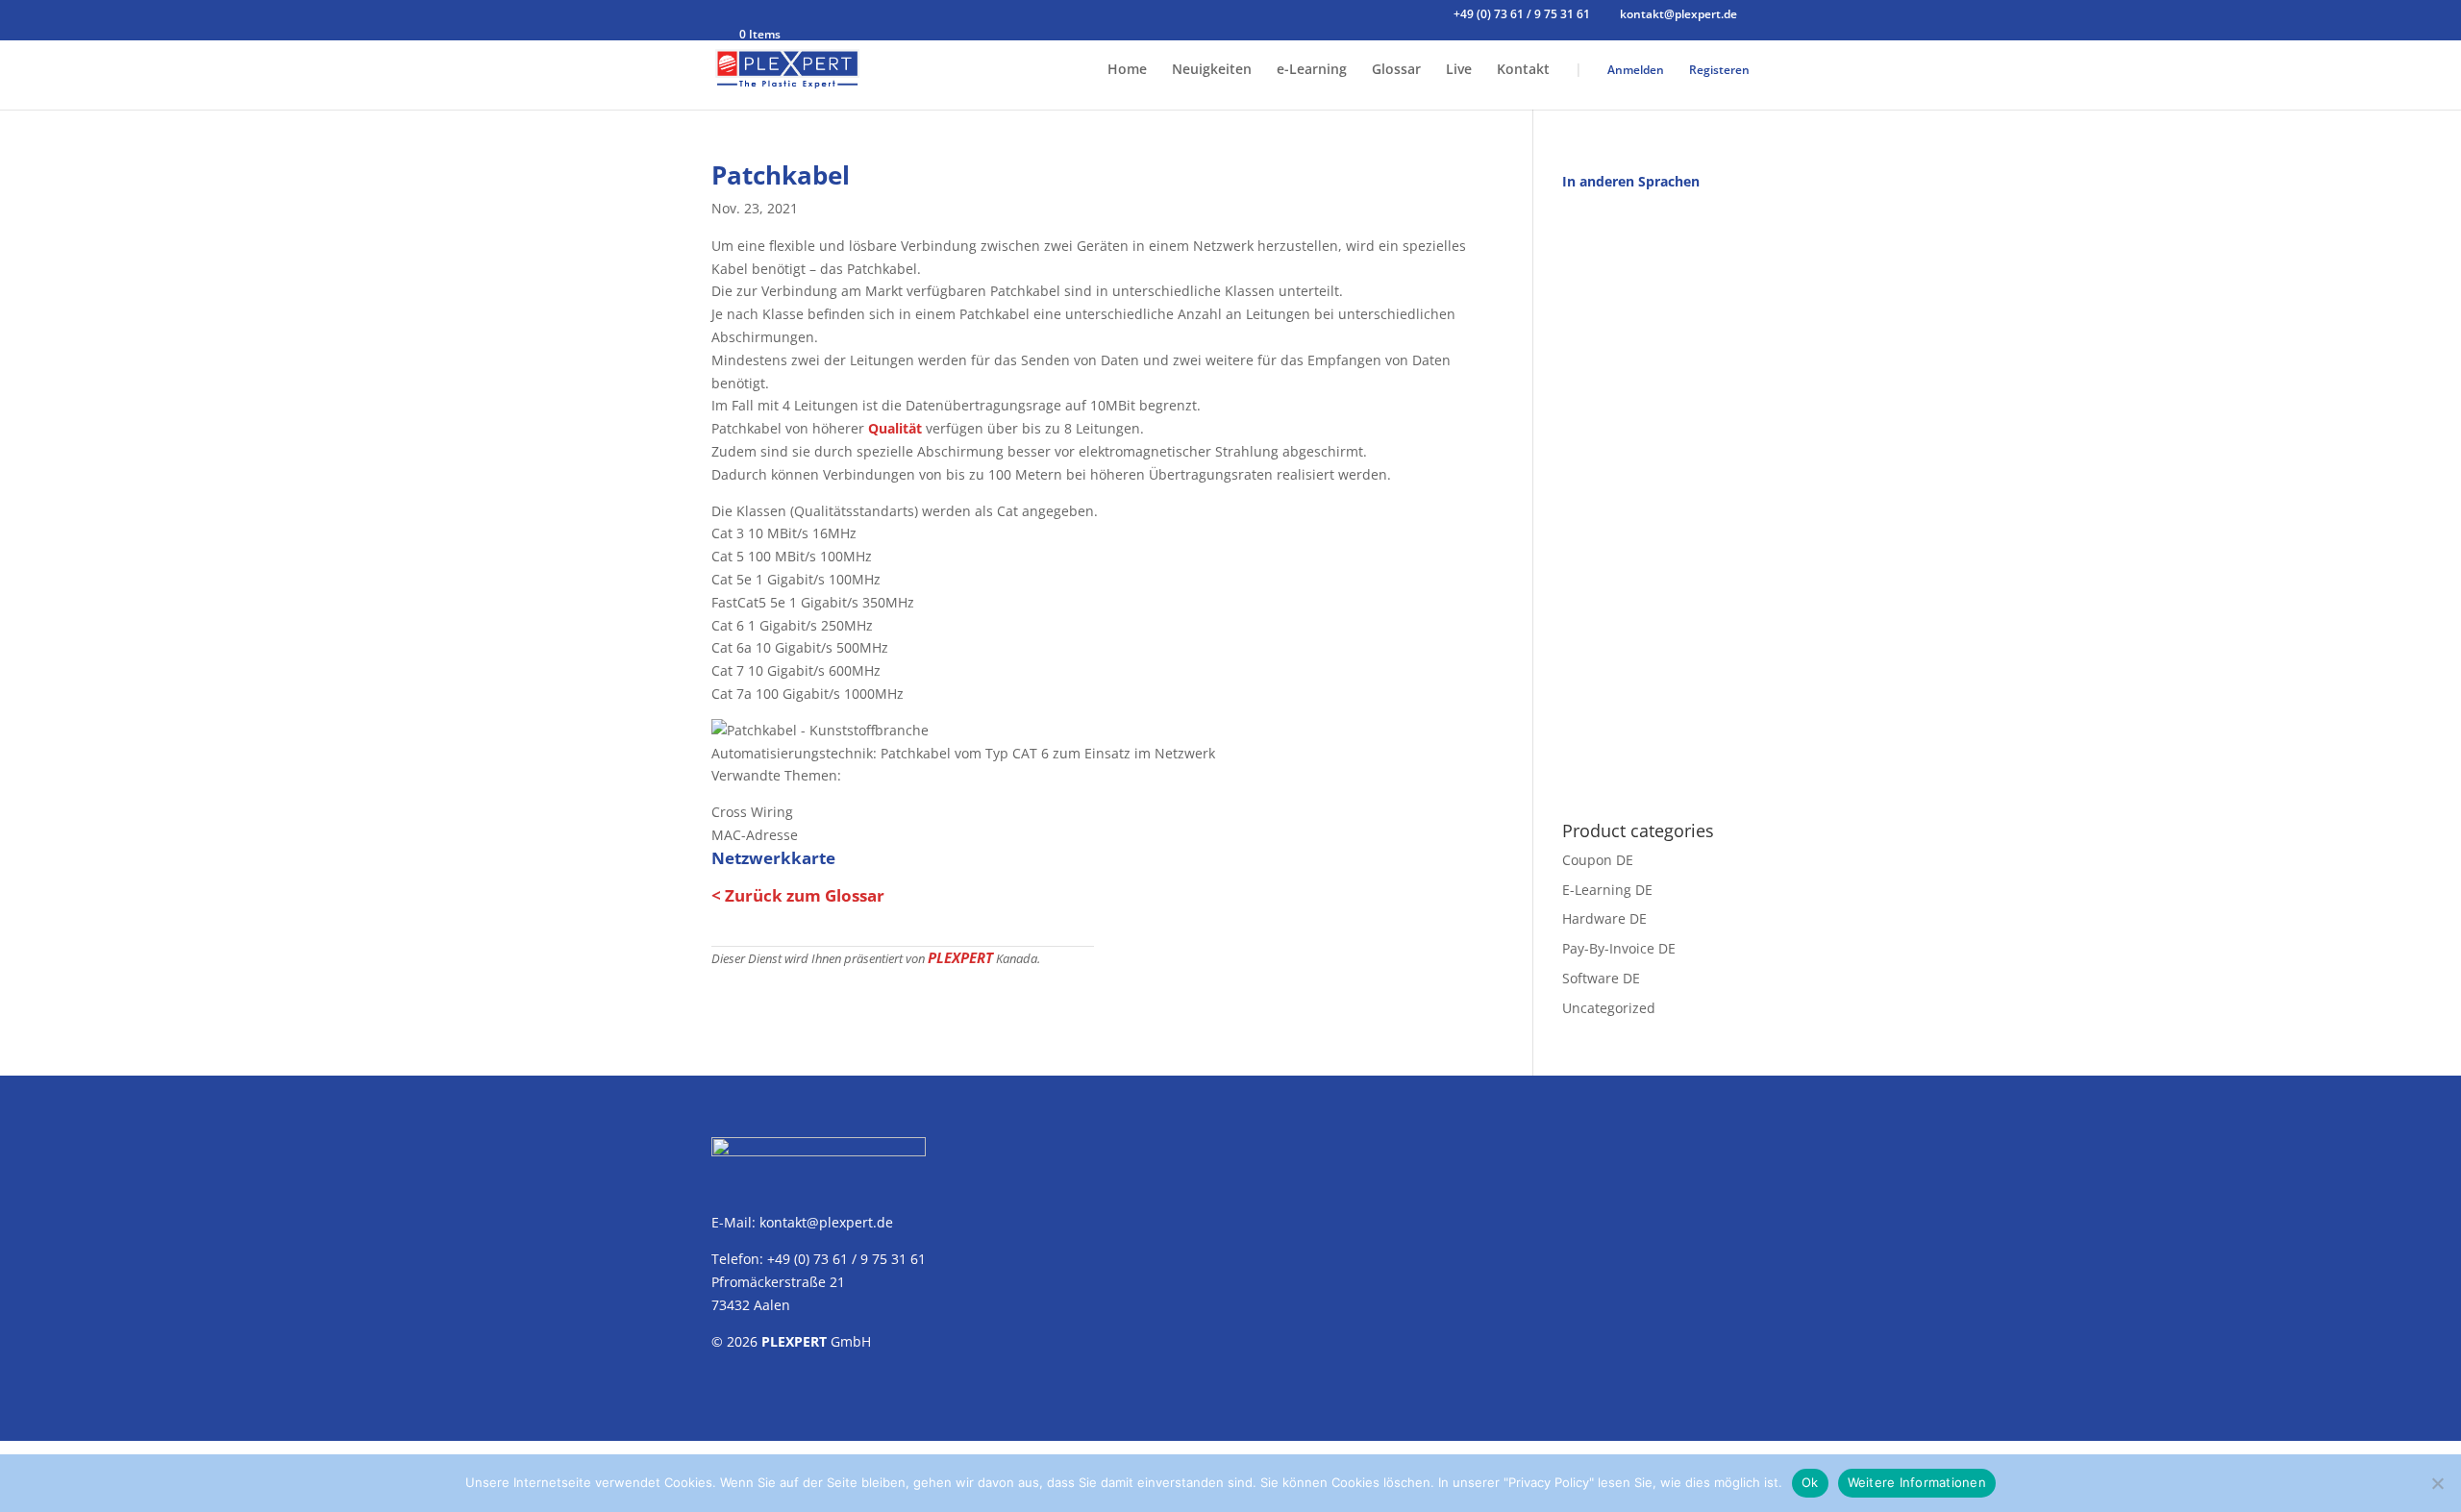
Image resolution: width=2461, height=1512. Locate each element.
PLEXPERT (960, 957)
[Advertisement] (1656, 495)
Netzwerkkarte (773, 858)
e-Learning (1312, 70)
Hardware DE (1604, 918)
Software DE (1601, 978)
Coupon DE (1598, 860)
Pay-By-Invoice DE (1619, 948)
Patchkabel (781, 175)
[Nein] (2437, 1483)
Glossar (1396, 70)
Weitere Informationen (1917, 1482)
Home (1127, 70)
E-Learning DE (1607, 890)
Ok (1810, 1482)
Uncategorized (1609, 1008)
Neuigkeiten (1212, 70)
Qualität (895, 428)
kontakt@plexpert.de (826, 1222)
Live (1459, 70)
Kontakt (1523, 70)
